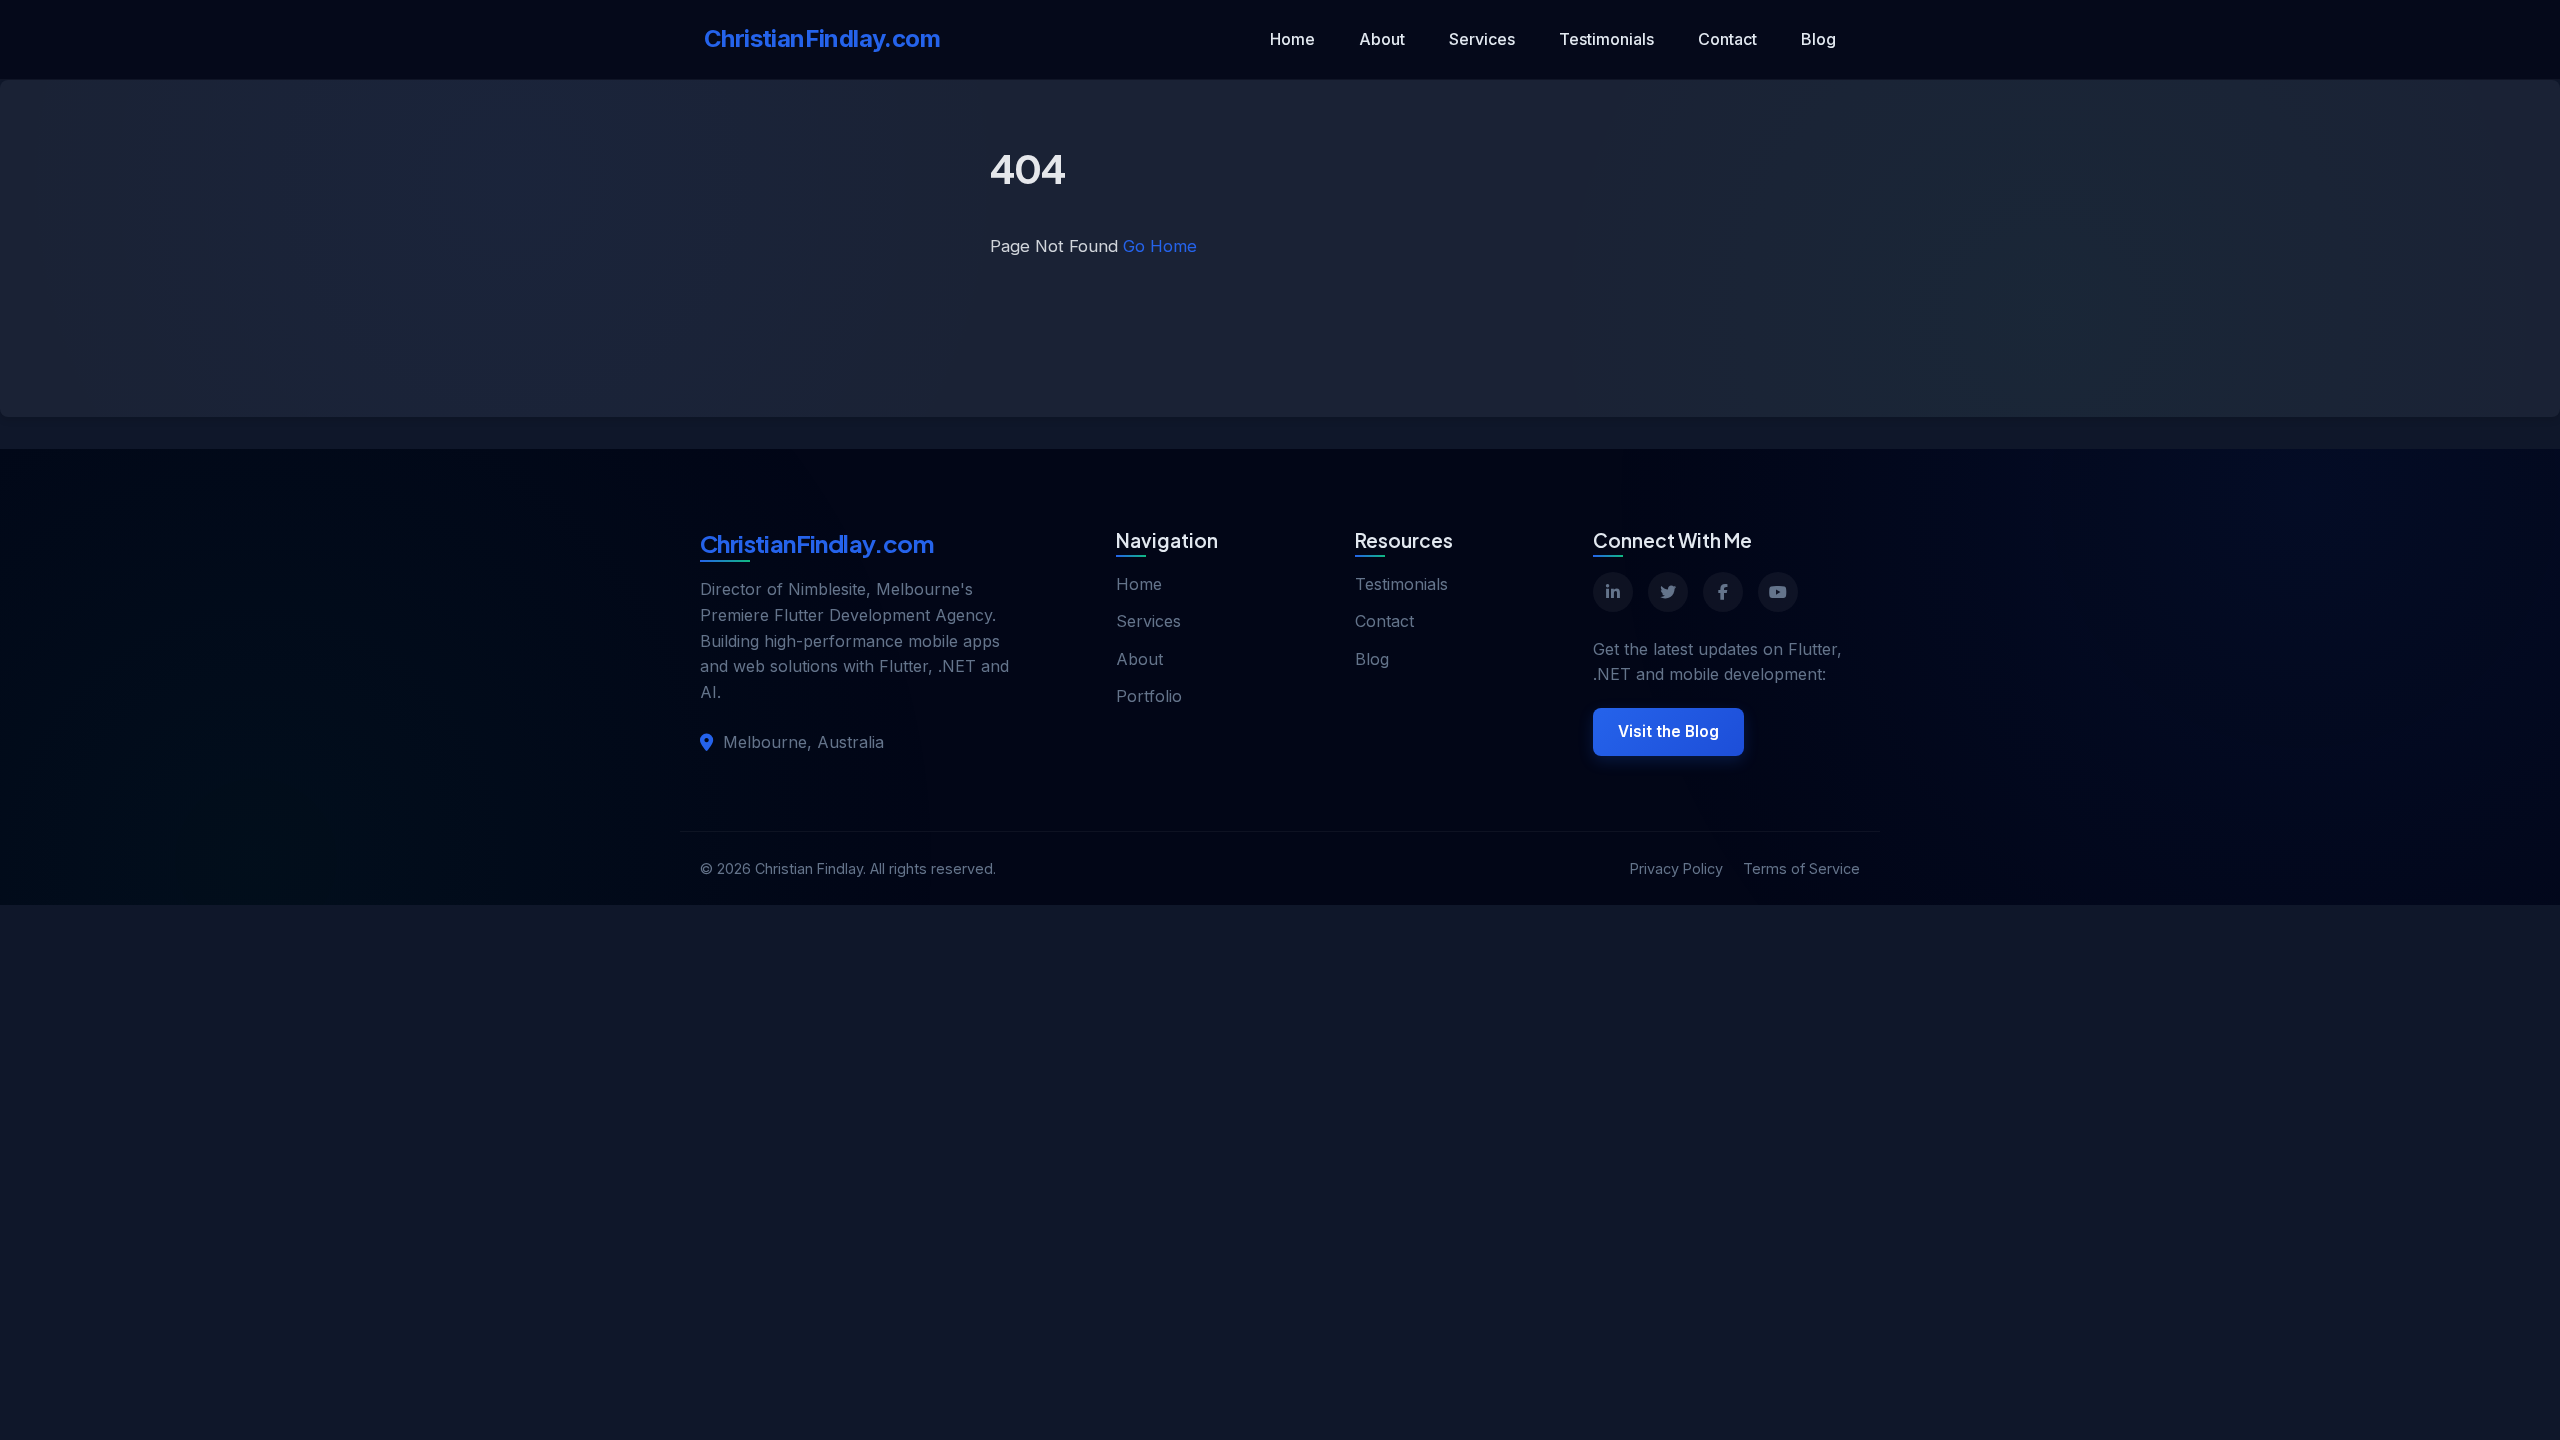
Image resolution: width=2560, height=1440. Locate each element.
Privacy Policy (1676, 868)
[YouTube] (1778, 592)
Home (1292, 39)
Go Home (1160, 246)
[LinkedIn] (1613, 592)
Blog (1818, 39)
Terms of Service (1801, 868)
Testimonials (1606, 39)
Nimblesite (827, 589)
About (1382, 39)
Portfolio (1149, 696)
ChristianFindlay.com (822, 38)
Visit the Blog (1668, 731)
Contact (1727, 39)
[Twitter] (1668, 592)
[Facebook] (1723, 592)
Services (1482, 39)
